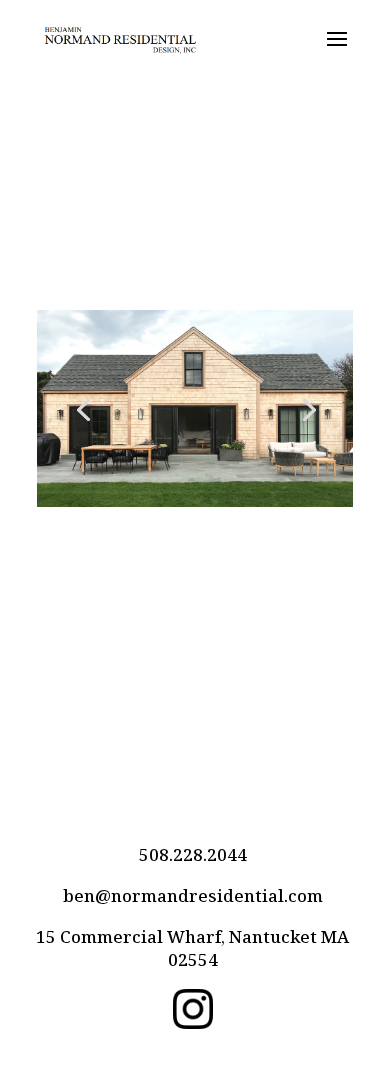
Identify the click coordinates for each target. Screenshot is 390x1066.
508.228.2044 (193, 854)
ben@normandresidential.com (193, 895)
